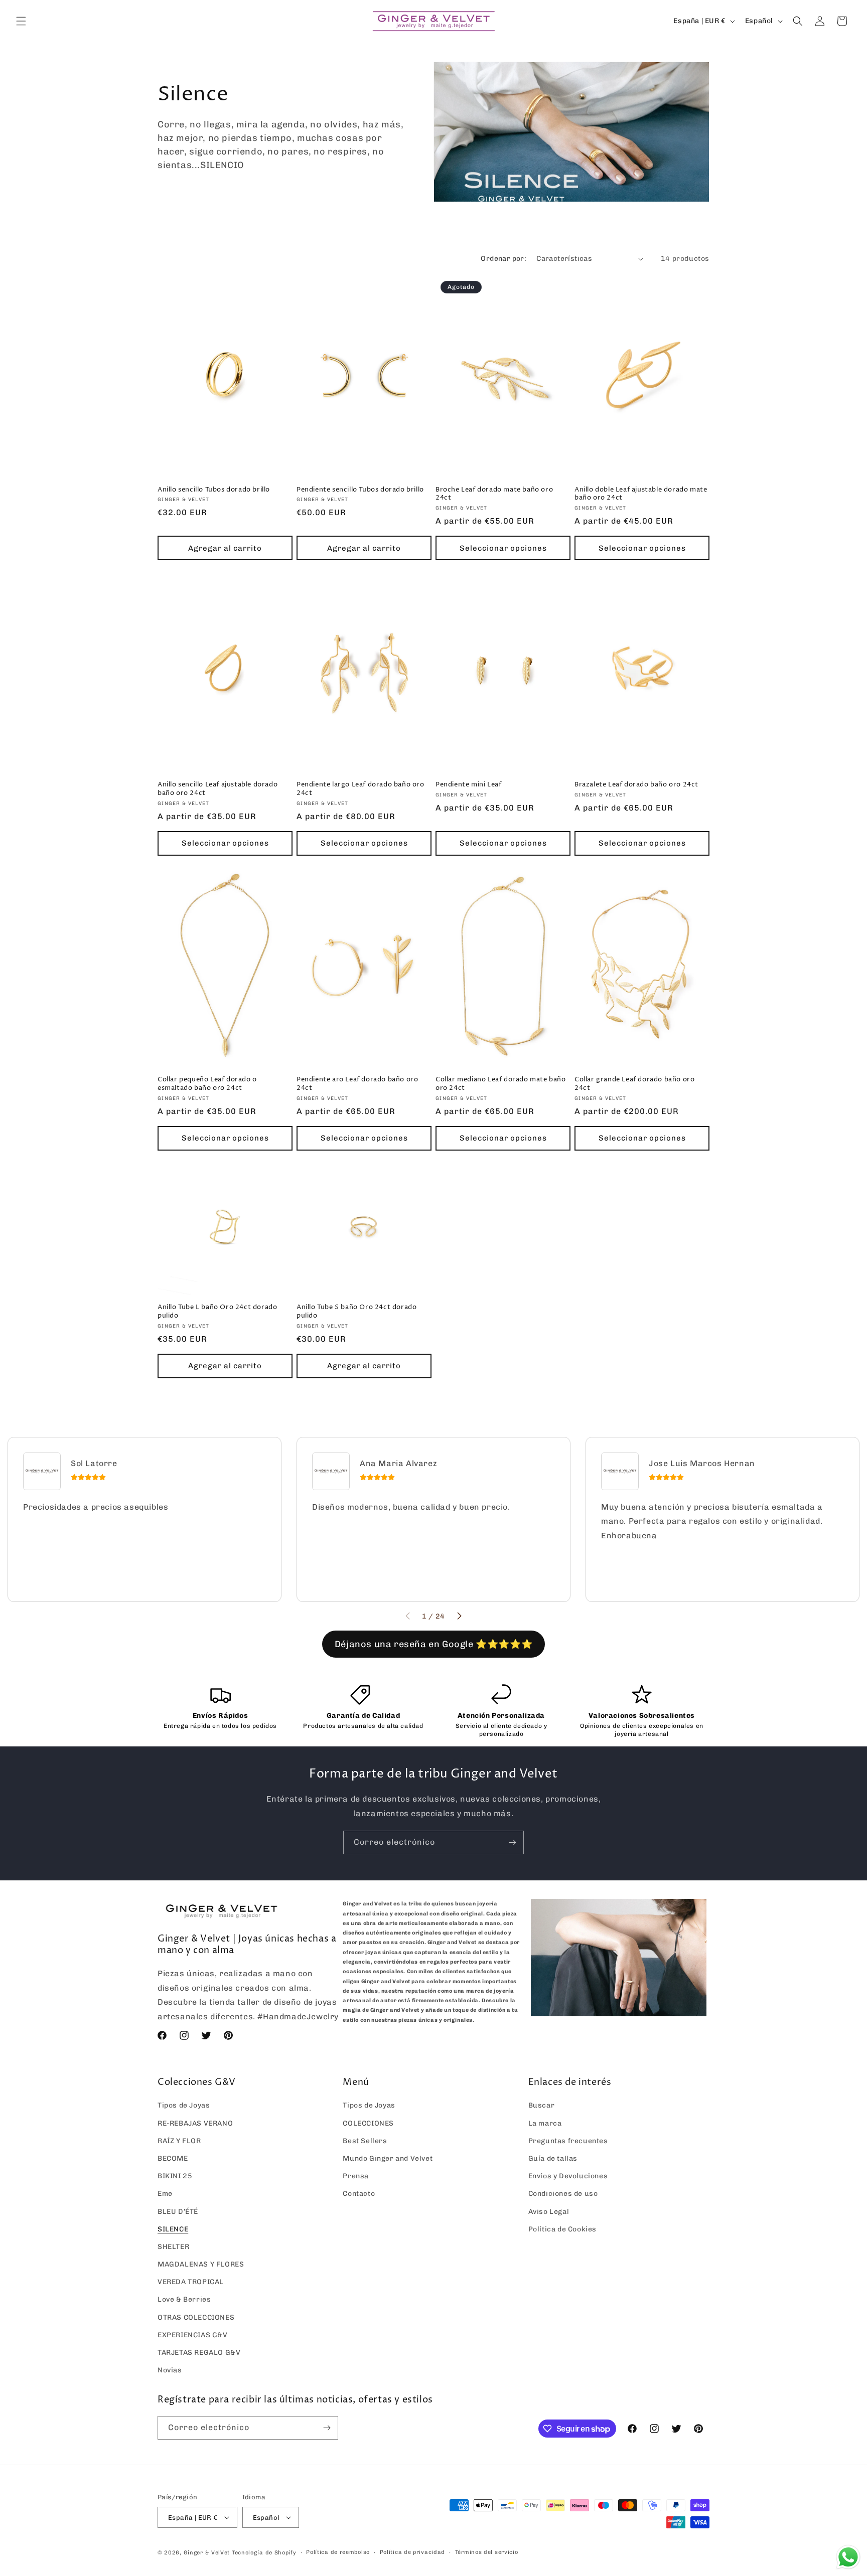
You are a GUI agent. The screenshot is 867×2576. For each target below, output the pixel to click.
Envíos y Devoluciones (568, 2176)
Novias (170, 2370)
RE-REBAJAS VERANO (195, 2123)
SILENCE (173, 2229)
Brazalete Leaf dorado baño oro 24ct (636, 785)
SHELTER (173, 2247)
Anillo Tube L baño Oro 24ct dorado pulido (217, 1312)
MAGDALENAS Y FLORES (201, 2264)
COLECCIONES (368, 2123)
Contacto (359, 2194)
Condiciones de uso (563, 2194)
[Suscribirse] (512, 1842)
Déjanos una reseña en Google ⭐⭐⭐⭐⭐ (434, 1644)
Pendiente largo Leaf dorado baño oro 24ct (360, 789)
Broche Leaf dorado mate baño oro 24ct (494, 494)
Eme (165, 2194)
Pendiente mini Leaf (468, 785)
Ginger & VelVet (207, 2553)
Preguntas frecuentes (568, 2141)
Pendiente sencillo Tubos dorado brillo (360, 490)
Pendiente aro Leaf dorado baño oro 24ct (357, 1084)
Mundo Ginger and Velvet (388, 2158)
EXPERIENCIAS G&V (193, 2335)
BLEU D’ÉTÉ (178, 2212)
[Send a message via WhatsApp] (848, 2557)
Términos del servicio (487, 2552)
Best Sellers (365, 2141)
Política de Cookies (562, 2229)
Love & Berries (184, 2299)
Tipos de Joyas (184, 2105)
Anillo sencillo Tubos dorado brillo (214, 490)
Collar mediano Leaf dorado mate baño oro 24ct (501, 1084)
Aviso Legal (549, 2212)
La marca (545, 2123)
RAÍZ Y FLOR (179, 2141)
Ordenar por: (503, 259)
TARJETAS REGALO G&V (199, 2353)
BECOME (173, 2158)
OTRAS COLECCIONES (196, 2317)
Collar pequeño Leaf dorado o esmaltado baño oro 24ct (207, 1084)
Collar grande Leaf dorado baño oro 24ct (634, 1084)
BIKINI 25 (175, 2176)
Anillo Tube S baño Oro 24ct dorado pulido (356, 1312)
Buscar (542, 2105)
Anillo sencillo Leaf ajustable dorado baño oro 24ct (218, 789)
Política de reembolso (338, 2552)
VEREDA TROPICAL (191, 2282)
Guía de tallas (553, 2158)
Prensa (356, 2176)
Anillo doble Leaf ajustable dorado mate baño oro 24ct (641, 494)
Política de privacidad (412, 2552)
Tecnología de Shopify (264, 2553)
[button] (21, 21)
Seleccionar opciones (503, 548)
